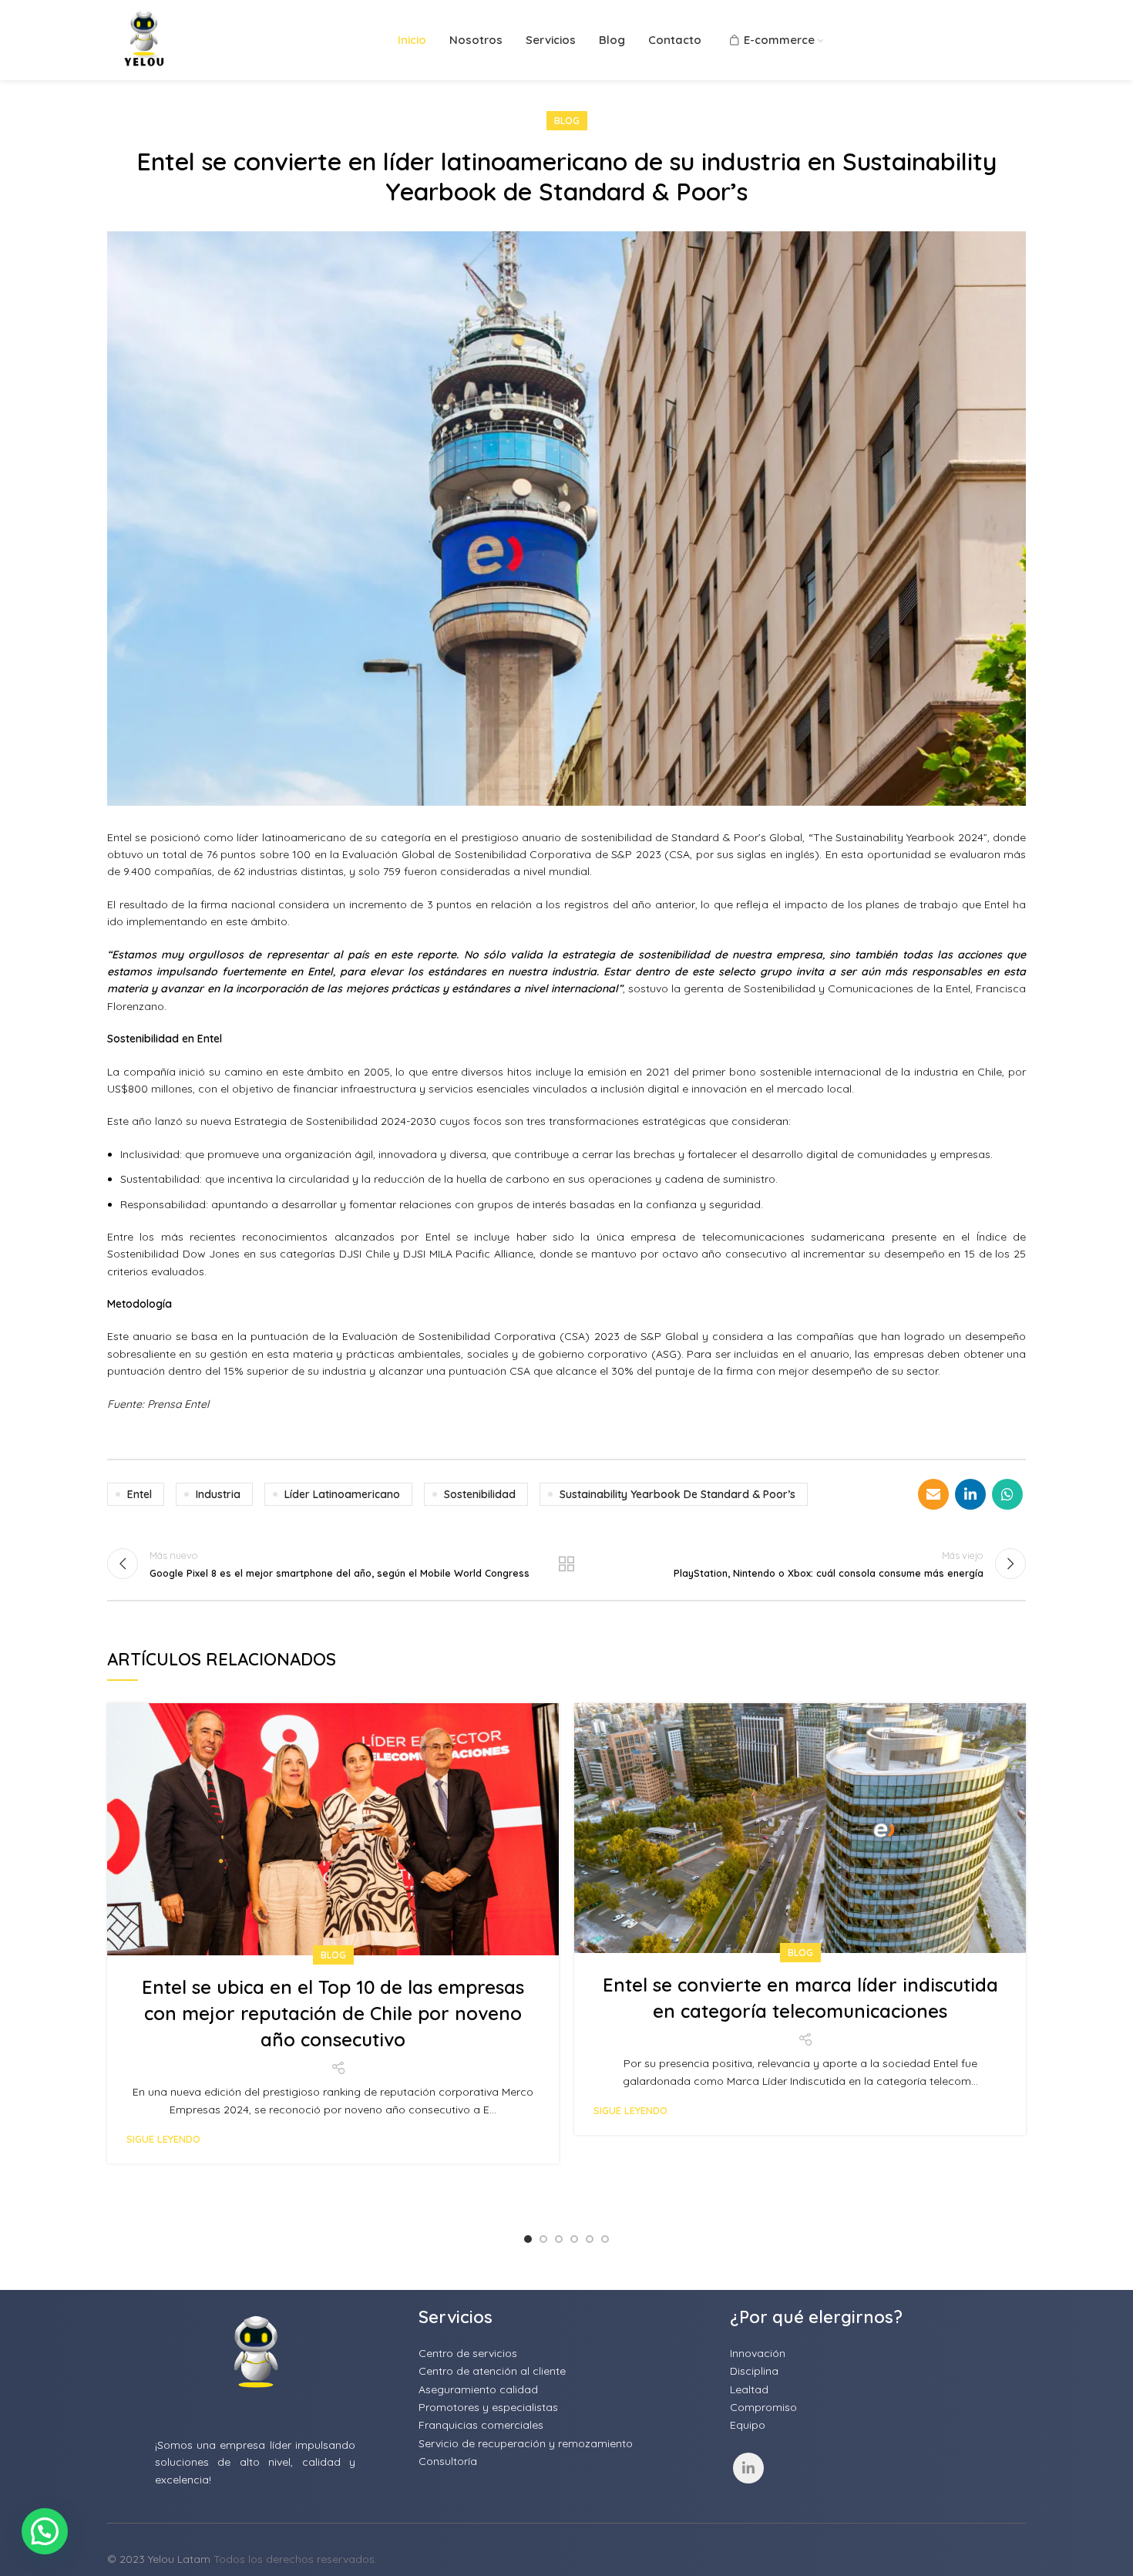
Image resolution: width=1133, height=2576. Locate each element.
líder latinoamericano (342, 1494)
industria (218, 1494)
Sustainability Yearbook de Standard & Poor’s (677, 1494)
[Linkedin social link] (970, 1494)
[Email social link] (933, 1494)
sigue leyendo (163, 2139)
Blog (567, 121)
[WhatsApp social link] (1007, 1494)
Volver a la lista (567, 1564)
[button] (45, 2531)
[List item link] (566, 2353)
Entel (140, 1494)
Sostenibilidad (480, 1494)
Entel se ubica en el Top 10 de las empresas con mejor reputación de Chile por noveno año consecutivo (333, 2013)
